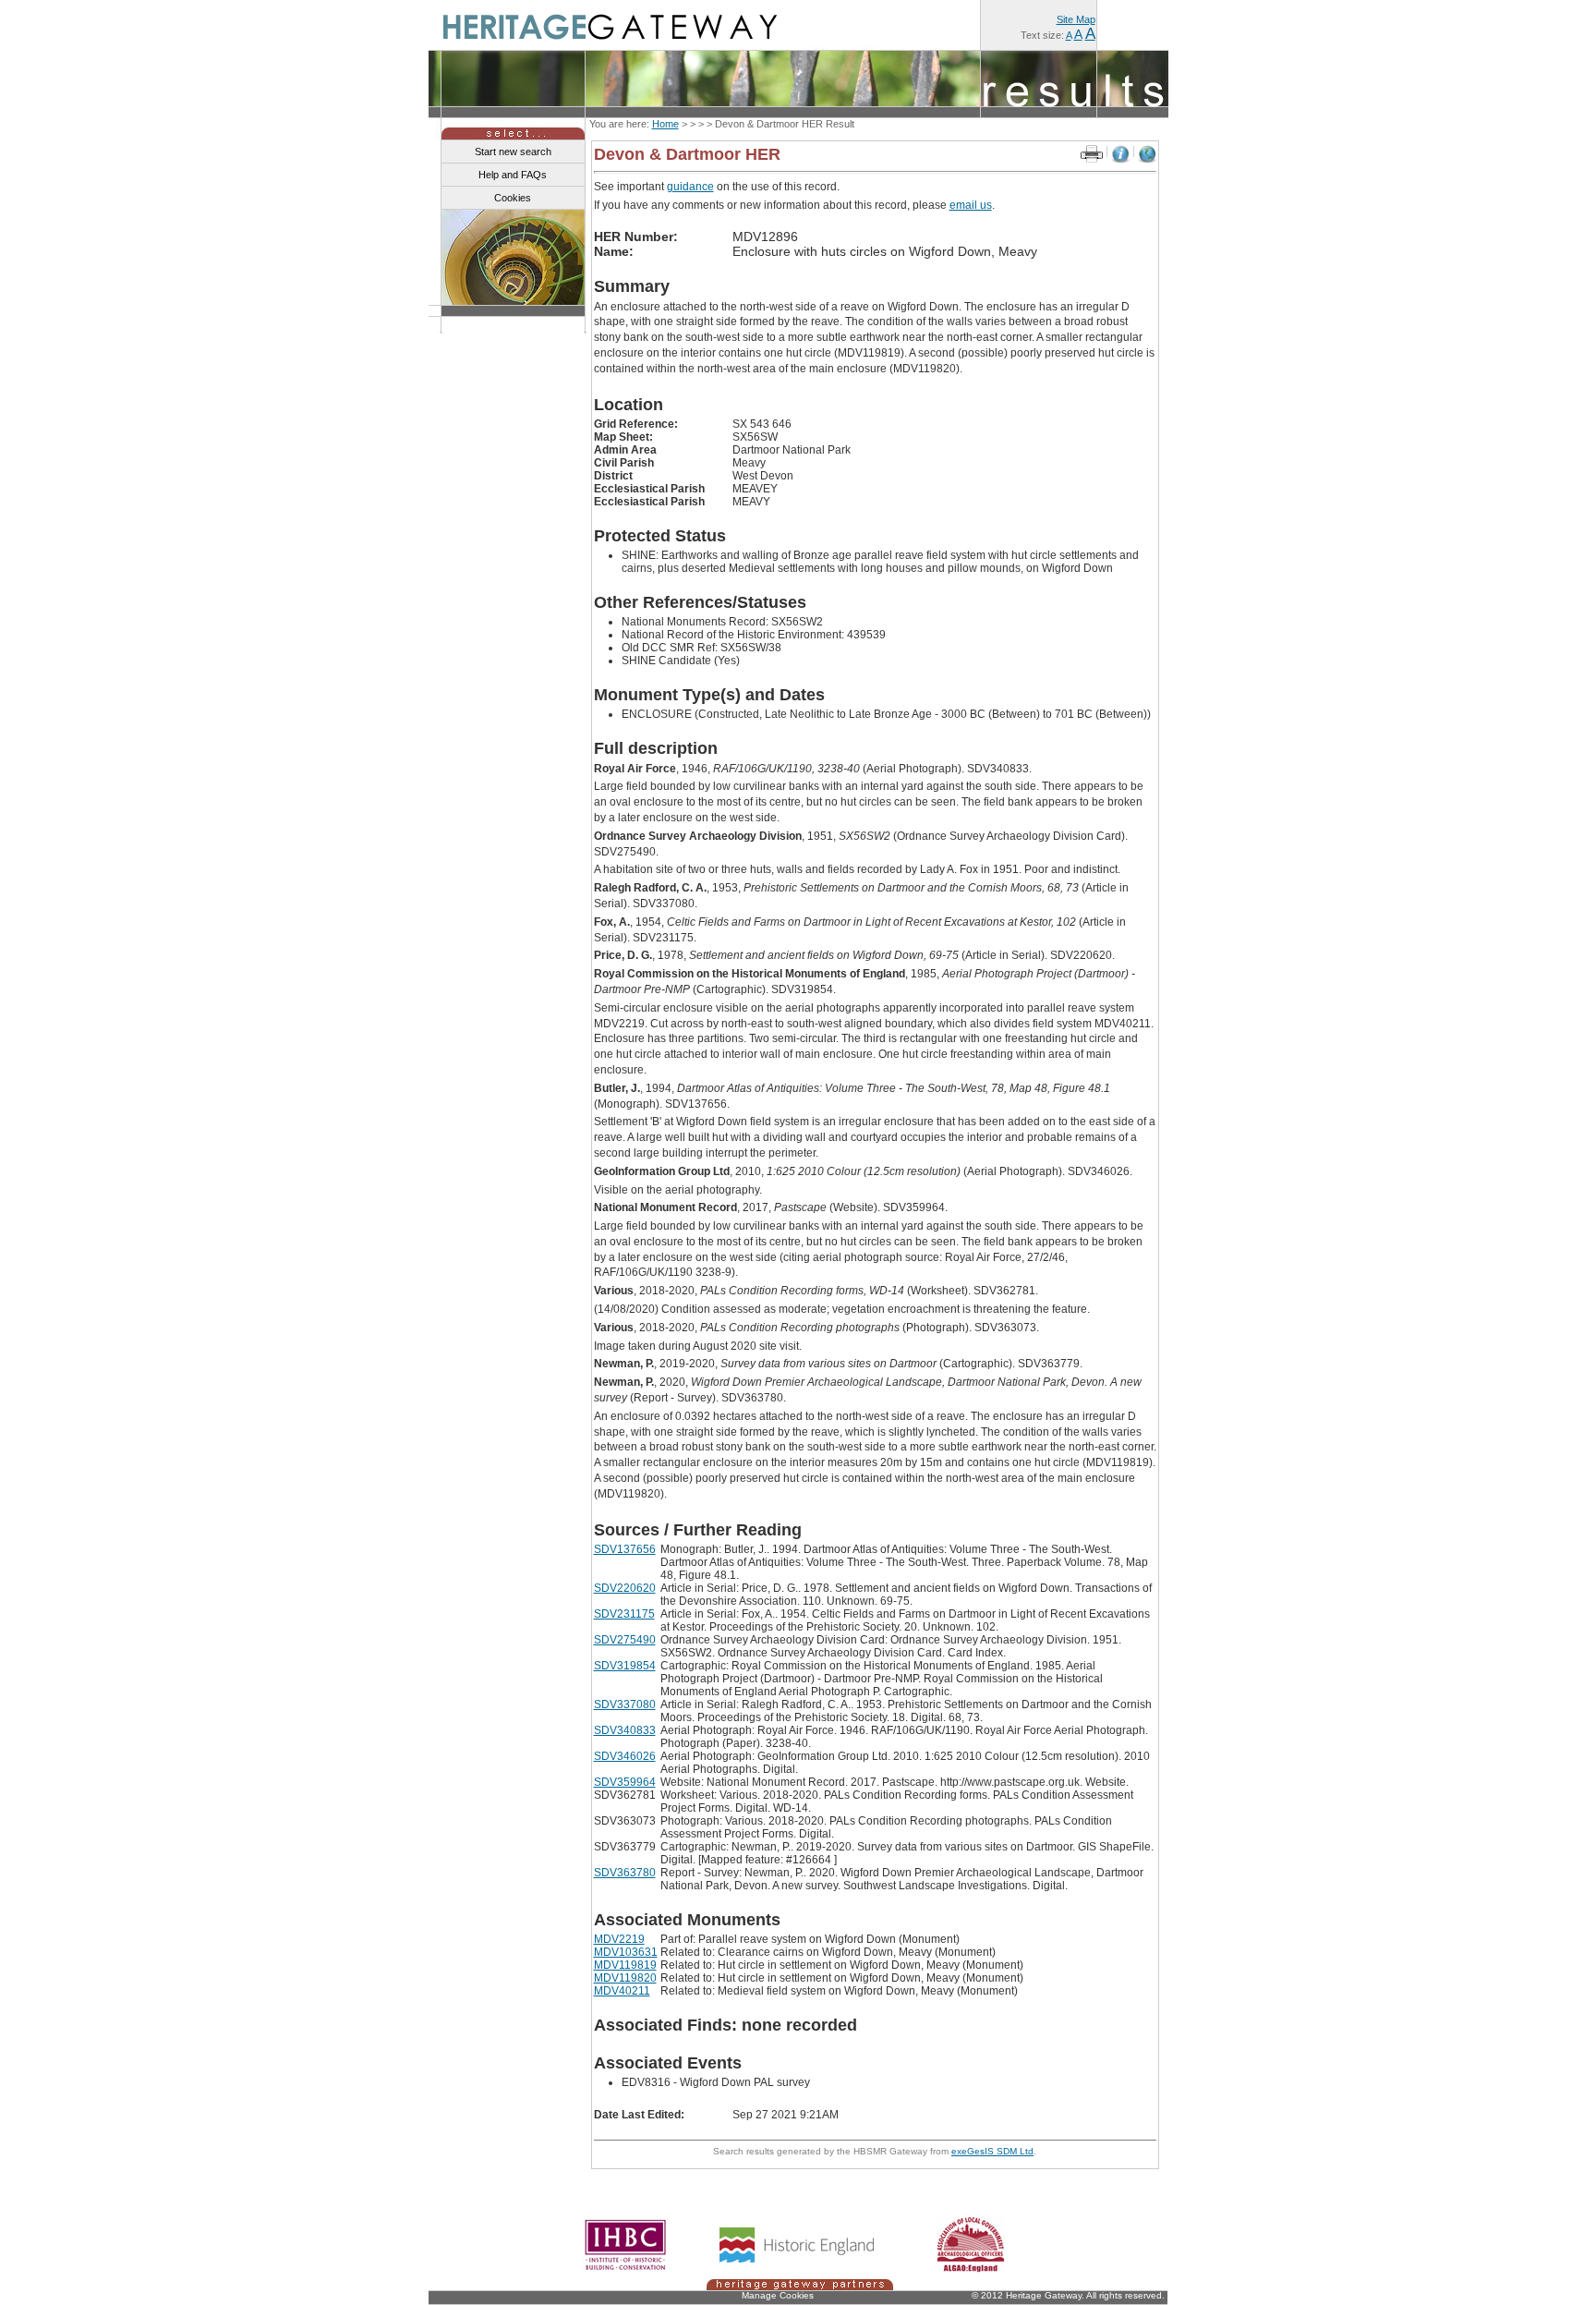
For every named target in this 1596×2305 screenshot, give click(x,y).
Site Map (1076, 19)
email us (971, 205)
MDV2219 (619, 1939)
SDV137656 (625, 1549)
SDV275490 (625, 1640)
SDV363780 (625, 1873)
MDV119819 (625, 1965)
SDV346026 (625, 1756)
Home (665, 124)
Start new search (513, 152)
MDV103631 (626, 1952)
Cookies (513, 198)
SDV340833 (625, 1730)
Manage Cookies (778, 2295)
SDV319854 (625, 1666)
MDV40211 (622, 1991)
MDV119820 (625, 1978)
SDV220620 (625, 1588)
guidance (690, 187)
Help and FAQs (513, 175)
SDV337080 (625, 1704)
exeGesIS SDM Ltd (992, 2151)
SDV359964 (625, 1782)
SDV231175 (624, 1614)
